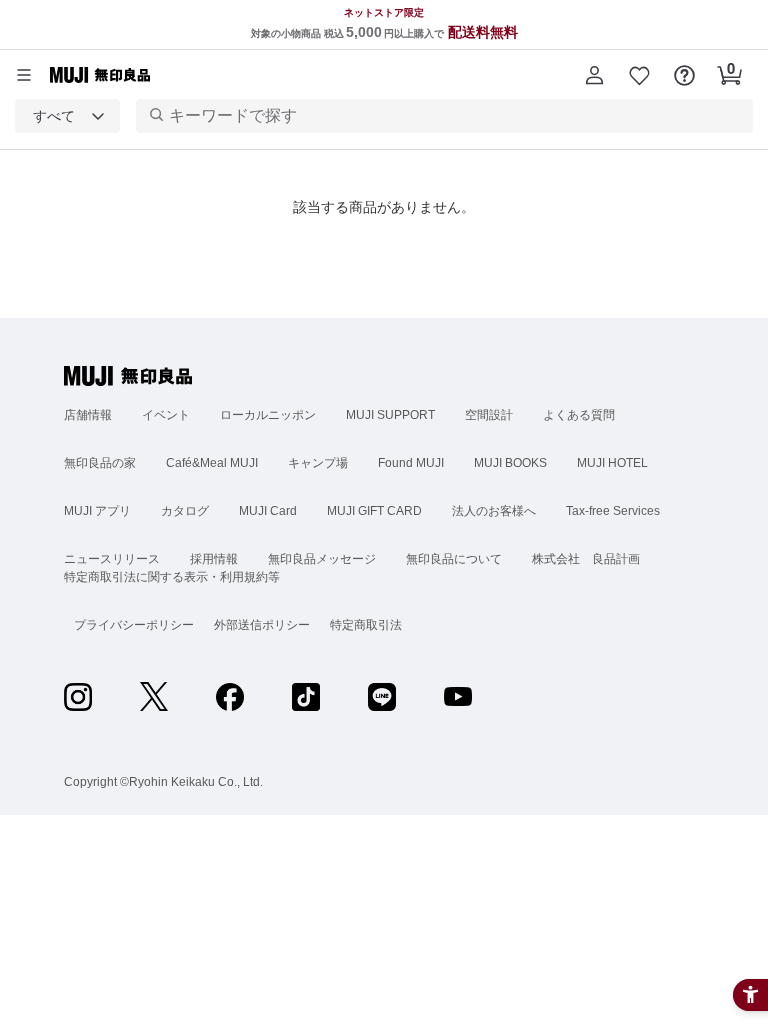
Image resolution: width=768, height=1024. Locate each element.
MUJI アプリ (97, 511)
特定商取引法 (366, 625)
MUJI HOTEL (612, 463)
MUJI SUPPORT (390, 415)
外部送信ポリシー (262, 625)
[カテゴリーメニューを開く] (24, 75)
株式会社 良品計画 (586, 559)
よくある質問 (579, 415)
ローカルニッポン (268, 415)
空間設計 (489, 415)
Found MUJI (411, 463)
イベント (166, 415)
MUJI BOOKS (510, 463)
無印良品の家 (100, 463)
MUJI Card (268, 511)
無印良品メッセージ (322, 559)
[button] (594, 75)
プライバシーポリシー (134, 625)
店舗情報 (88, 415)
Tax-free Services (613, 511)
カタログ (185, 511)
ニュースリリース (112, 559)
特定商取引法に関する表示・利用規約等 (172, 577)
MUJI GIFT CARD (374, 511)
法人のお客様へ (494, 511)
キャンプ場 (318, 463)
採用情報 (214, 559)
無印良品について (454, 559)
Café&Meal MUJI (212, 463)
